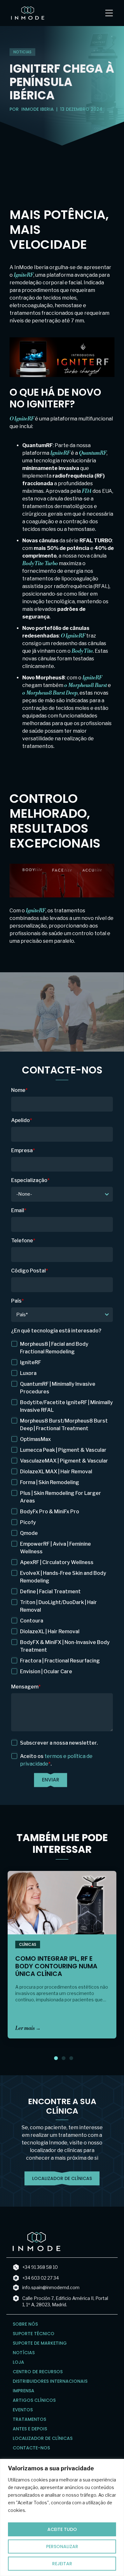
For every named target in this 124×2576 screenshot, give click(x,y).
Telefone (23, 1241)
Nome (19, 1090)
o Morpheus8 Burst (86, 685)
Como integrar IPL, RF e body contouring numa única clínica (56, 1966)
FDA (87, 491)
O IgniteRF (22, 419)
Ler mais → (28, 2028)
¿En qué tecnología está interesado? (56, 1331)
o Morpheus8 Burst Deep (50, 693)
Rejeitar (62, 2564)
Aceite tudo (62, 2529)
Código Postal (30, 1271)
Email (19, 1210)
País (17, 1301)
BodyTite (82, 651)
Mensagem (26, 1687)
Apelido (22, 1120)
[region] (62, 2517)
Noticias (22, 52)
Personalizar (62, 2546)
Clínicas (28, 1944)
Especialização (30, 1180)
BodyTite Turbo (40, 564)
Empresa (23, 1150)
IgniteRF (24, 275)
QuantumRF (93, 453)
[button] (56, 2058)
